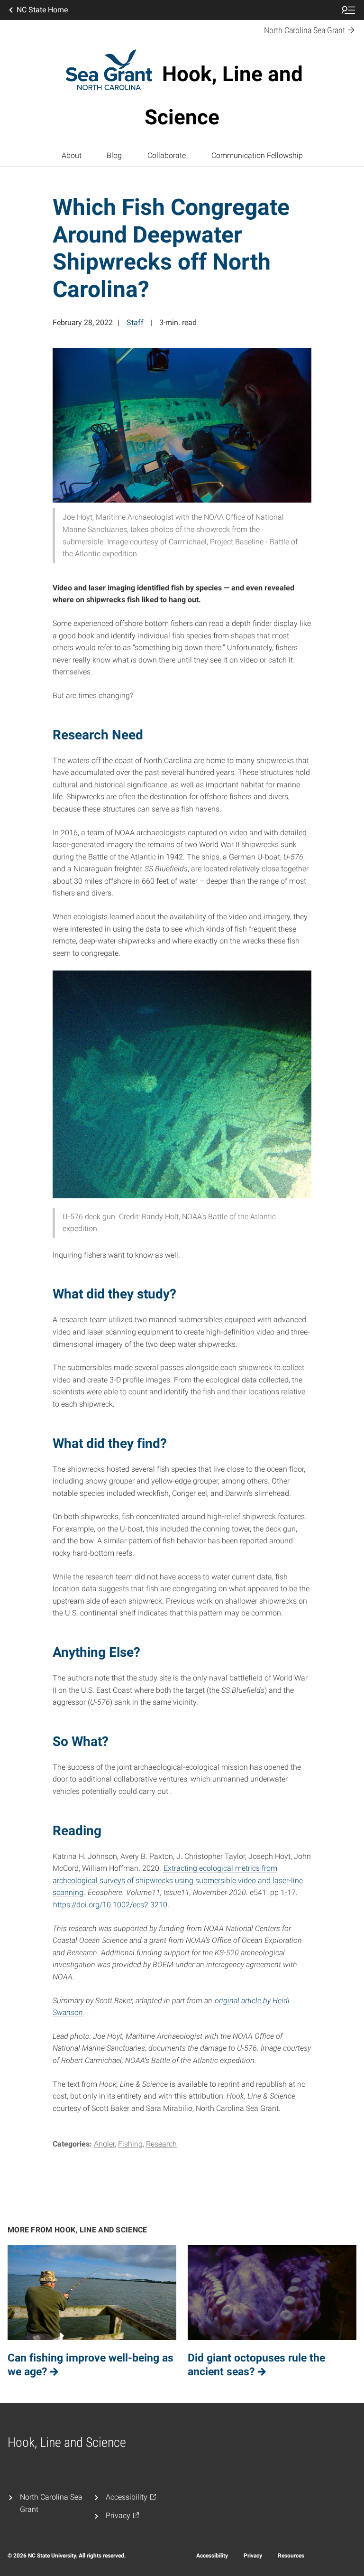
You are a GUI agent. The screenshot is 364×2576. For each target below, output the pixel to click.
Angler (104, 2144)
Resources (291, 2556)
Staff (135, 322)
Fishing (130, 2144)
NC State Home (42, 10)
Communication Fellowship (257, 155)
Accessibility (212, 2556)
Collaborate (167, 155)
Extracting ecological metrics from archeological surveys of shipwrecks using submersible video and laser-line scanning (178, 1880)
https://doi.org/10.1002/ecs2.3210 (110, 1905)
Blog (114, 155)
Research (161, 2144)
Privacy (253, 2556)
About (72, 155)
